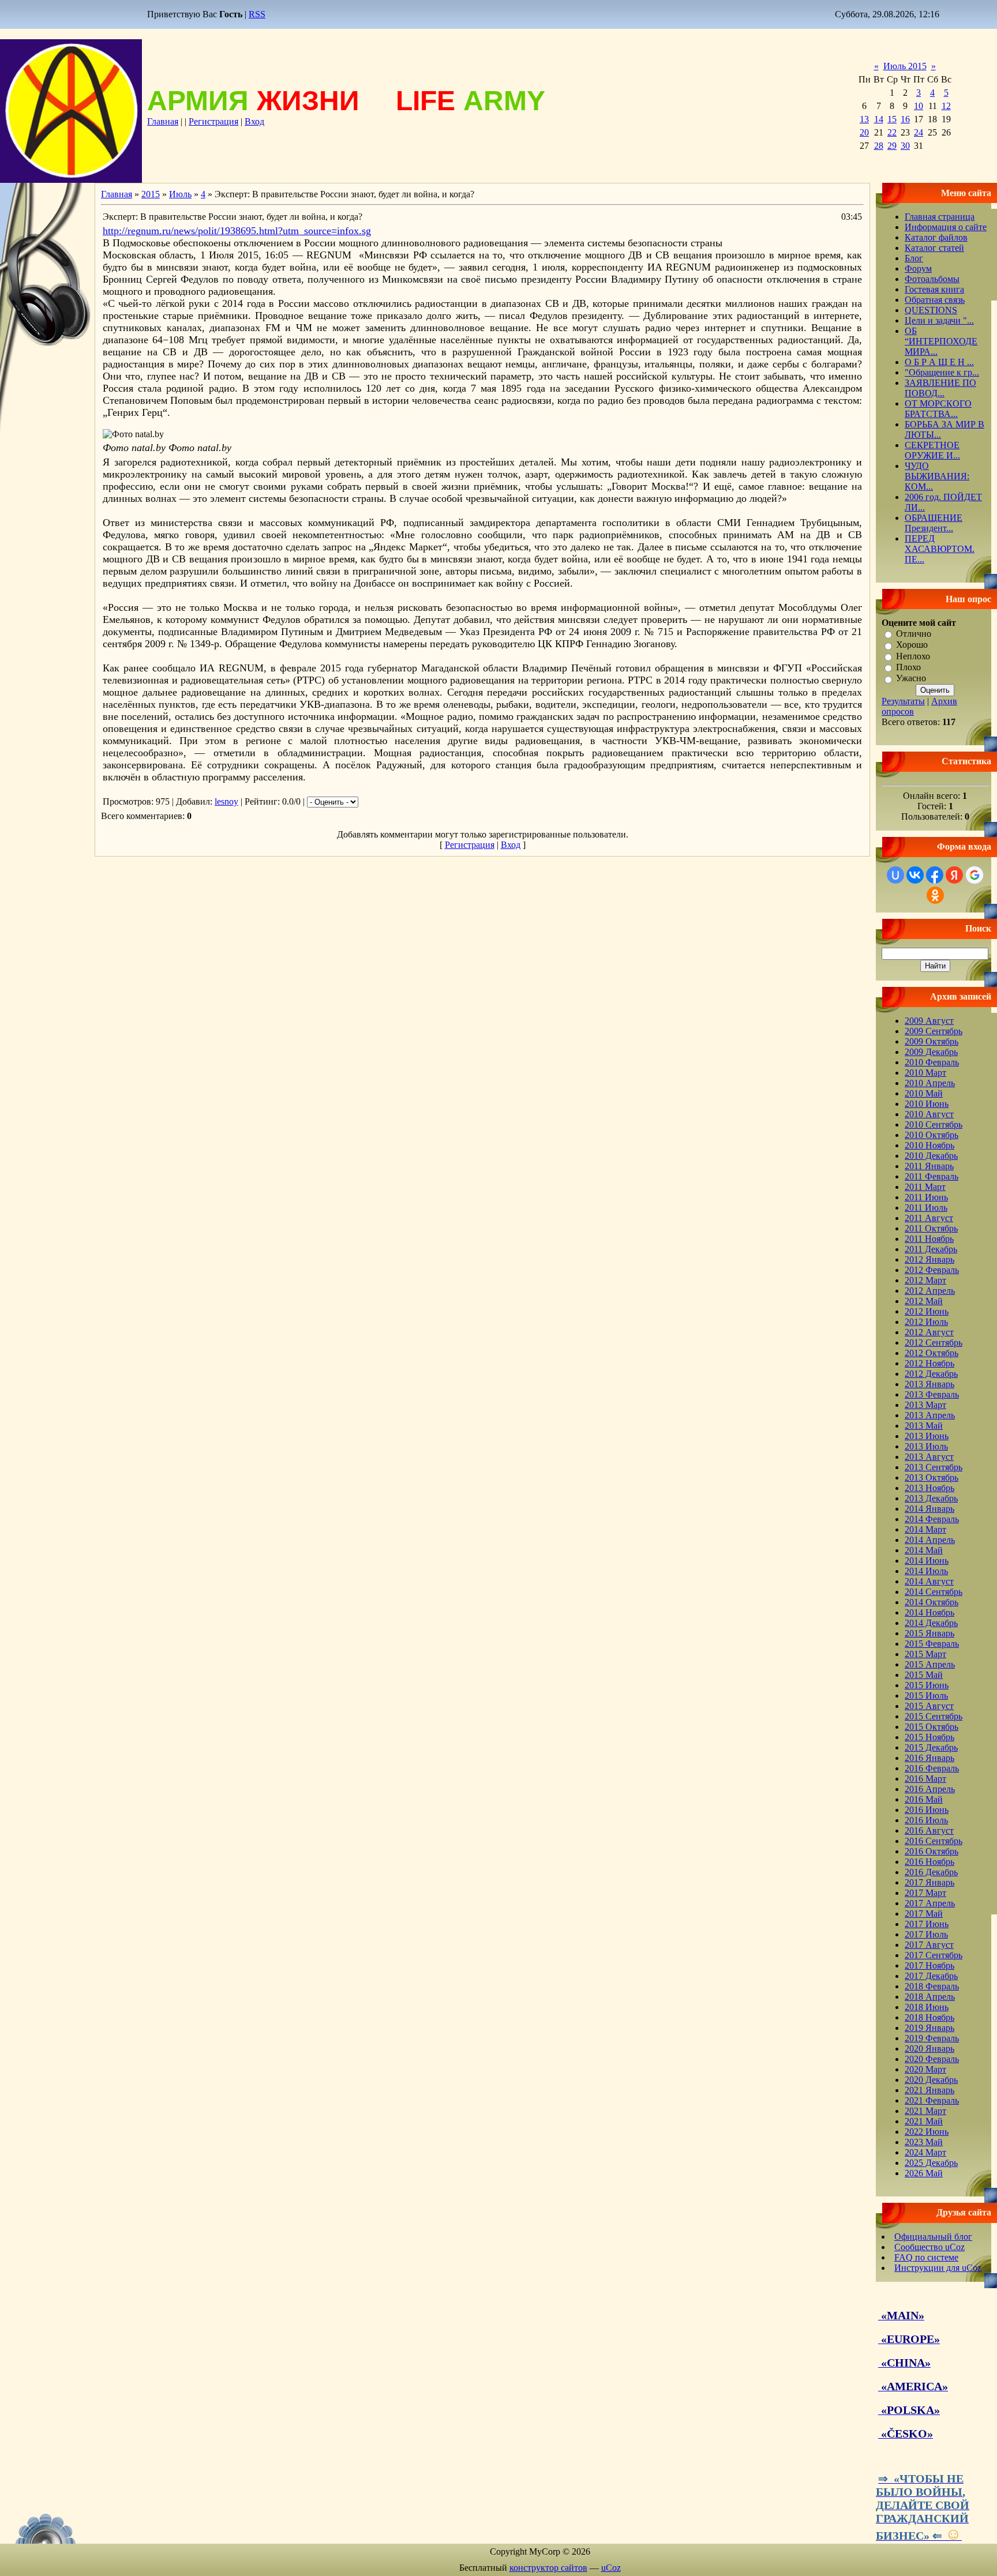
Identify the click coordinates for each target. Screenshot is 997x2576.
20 (864, 132)
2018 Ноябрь (929, 2017)
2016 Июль (926, 1820)
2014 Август (929, 1581)
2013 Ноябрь (929, 1488)
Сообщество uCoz (929, 2247)
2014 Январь (929, 1509)
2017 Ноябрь (929, 1965)
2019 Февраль (932, 2038)
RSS (257, 14)
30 (905, 146)
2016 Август (929, 1830)
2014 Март (925, 1529)
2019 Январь (929, 2028)
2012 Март (925, 1280)
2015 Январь (929, 1633)
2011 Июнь (926, 1197)
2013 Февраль (932, 1394)
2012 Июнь (927, 1311)
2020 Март (925, 2069)
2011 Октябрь (931, 1228)
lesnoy (226, 801)
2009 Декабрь (931, 1052)
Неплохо (913, 656)
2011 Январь (929, 1166)
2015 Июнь (927, 1685)
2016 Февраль (932, 1768)
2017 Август (929, 1945)
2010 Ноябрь (929, 1145)
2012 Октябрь (932, 1353)
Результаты (903, 701)
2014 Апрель (930, 1540)
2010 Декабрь (931, 1156)
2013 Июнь (927, 1436)
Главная (163, 121)
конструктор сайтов (548, 2568)
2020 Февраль (932, 2059)
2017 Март (925, 1893)
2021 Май (924, 2121)
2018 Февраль (932, 1986)
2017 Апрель (930, 1903)
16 (905, 119)
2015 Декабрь (931, 1747)
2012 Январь (929, 1259)
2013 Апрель (930, 1415)
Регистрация (213, 121)
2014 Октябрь (932, 1602)
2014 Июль (926, 1571)
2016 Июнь (927, 1810)
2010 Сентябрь (934, 1124)
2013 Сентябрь (934, 1467)
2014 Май (924, 1550)
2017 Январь (929, 1882)
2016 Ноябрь (929, 1862)
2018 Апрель (930, 1997)
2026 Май (924, 2173)
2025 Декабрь (931, 2163)
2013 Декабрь (931, 1498)
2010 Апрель (930, 1083)
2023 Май (924, 2142)
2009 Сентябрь (934, 1031)
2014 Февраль (932, 1519)
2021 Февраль (932, 2100)
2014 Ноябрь (929, 1612)
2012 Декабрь (931, 1374)
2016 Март (925, 1779)
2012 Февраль (932, 1270)
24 (919, 132)
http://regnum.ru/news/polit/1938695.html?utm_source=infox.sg (237, 231)
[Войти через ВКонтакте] (915, 875)
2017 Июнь (927, 1924)
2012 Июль (926, 1322)
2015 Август (929, 1706)
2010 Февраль (932, 1062)
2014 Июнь (927, 1561)
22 (892, 132)
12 (946, 106)
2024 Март (925, 2152)
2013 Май (924, 1426)
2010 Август (929, 1114)
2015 (151, 194)
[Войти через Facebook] (935, 875)
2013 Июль (926, 1446)
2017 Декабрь (931, 1976)
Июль (180, 194)
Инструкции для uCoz (938, 2268)
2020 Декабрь (931, 2080)
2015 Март (925, 1654)
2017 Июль (926, 1934)
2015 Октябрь (932, 1727)
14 (879, 119)
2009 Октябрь (932, 1041)
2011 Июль (926, 1208)
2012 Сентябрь (934, 1343)
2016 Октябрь (932, 1851)
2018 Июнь (927, 2007)
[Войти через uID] (895, 875)
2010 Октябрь (932, 1135)
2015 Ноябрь (929, 1737)
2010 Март (925, 1073)
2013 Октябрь (932, 1477)
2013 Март (925, 1405)
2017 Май (924, 1914)
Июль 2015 (905, 66)
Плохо (908, 667)
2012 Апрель (930, 1291)
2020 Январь (929, 2049)
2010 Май (924, 1093)
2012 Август (929, 1332)
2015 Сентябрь (934, 1716)
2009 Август (929, 1021)
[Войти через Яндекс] (954, 875)
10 (919, 106)
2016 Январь (929, 1758)
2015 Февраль (932, 1644)
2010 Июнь (927, 1104)
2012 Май (924, 1301)
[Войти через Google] (974, 875)
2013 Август (929, 1457)
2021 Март (925, 2111)
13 (864, 119)
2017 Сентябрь (934, 1955)
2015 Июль (926, 1696)
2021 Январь (929, 2090)
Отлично (914, 634)
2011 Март (925, 1187)
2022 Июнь (927, 2132)
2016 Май (924, 1799)
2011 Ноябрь (929, 1239)
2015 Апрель (930, 1664)
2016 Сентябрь (934, 1841)
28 (879, 146)
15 (892, 119)
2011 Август (929, 1218)
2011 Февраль (932, 1176)
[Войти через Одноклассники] (935, 895)
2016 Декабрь (931, 1872)
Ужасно (911, 679)
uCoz (611, 2568)
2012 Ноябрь (929, 1363)
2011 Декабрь (931, 1249)
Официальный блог (933, 2237)
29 (892, 146)
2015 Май (924, 1675)
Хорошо (912, 645)
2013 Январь (929, 1384)
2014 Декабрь (931, 1623)
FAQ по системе (926, 2257)
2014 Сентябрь (934, 1592)
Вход (254, 121)
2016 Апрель (930, 1789)
